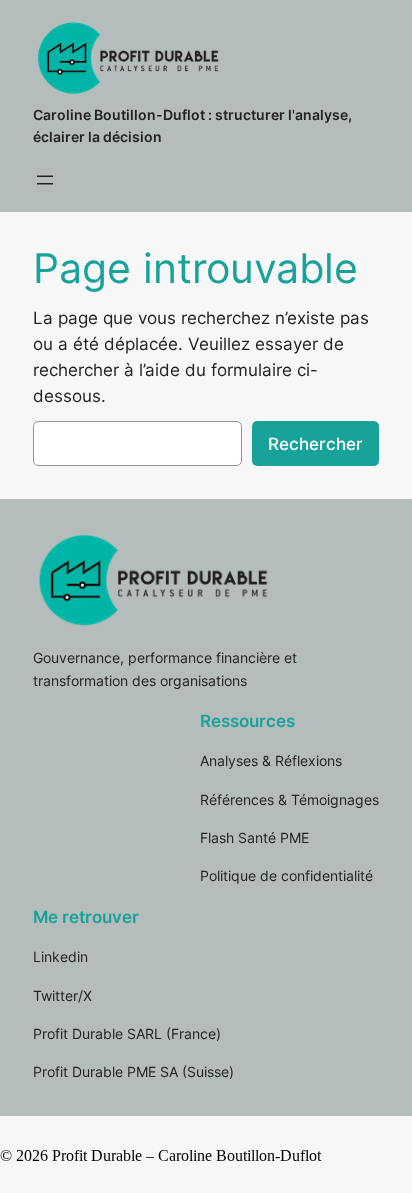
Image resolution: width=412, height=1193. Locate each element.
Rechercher (315, 444)
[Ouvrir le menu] (45, 180)
